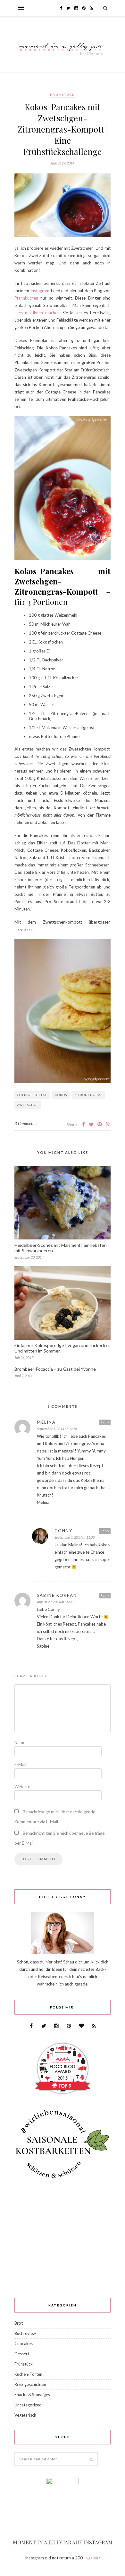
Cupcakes (24, 2344)
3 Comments (25, 1124)
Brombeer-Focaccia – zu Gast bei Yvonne (55, 1369)
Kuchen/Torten (28, 2374)
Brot (19, 2323)
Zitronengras (88, 1095)
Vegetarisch (25, 2415)
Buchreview (25, 2333)
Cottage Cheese (32, 1095)
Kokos (61, 1095)
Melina (46, 1422)
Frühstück (63, 95)
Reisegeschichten (30, 2384)
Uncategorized (28, 2405)
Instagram (40, 291)
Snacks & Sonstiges (32, 2395)
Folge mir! (92, 2558)
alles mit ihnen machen (37, 313)
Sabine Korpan (57, 1595)
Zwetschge (28, 1105)
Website (22, 1787)
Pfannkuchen (26, 298)
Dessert (22, 2354)
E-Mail (20, 1764)
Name (20, 1742)
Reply (105, 1422)
